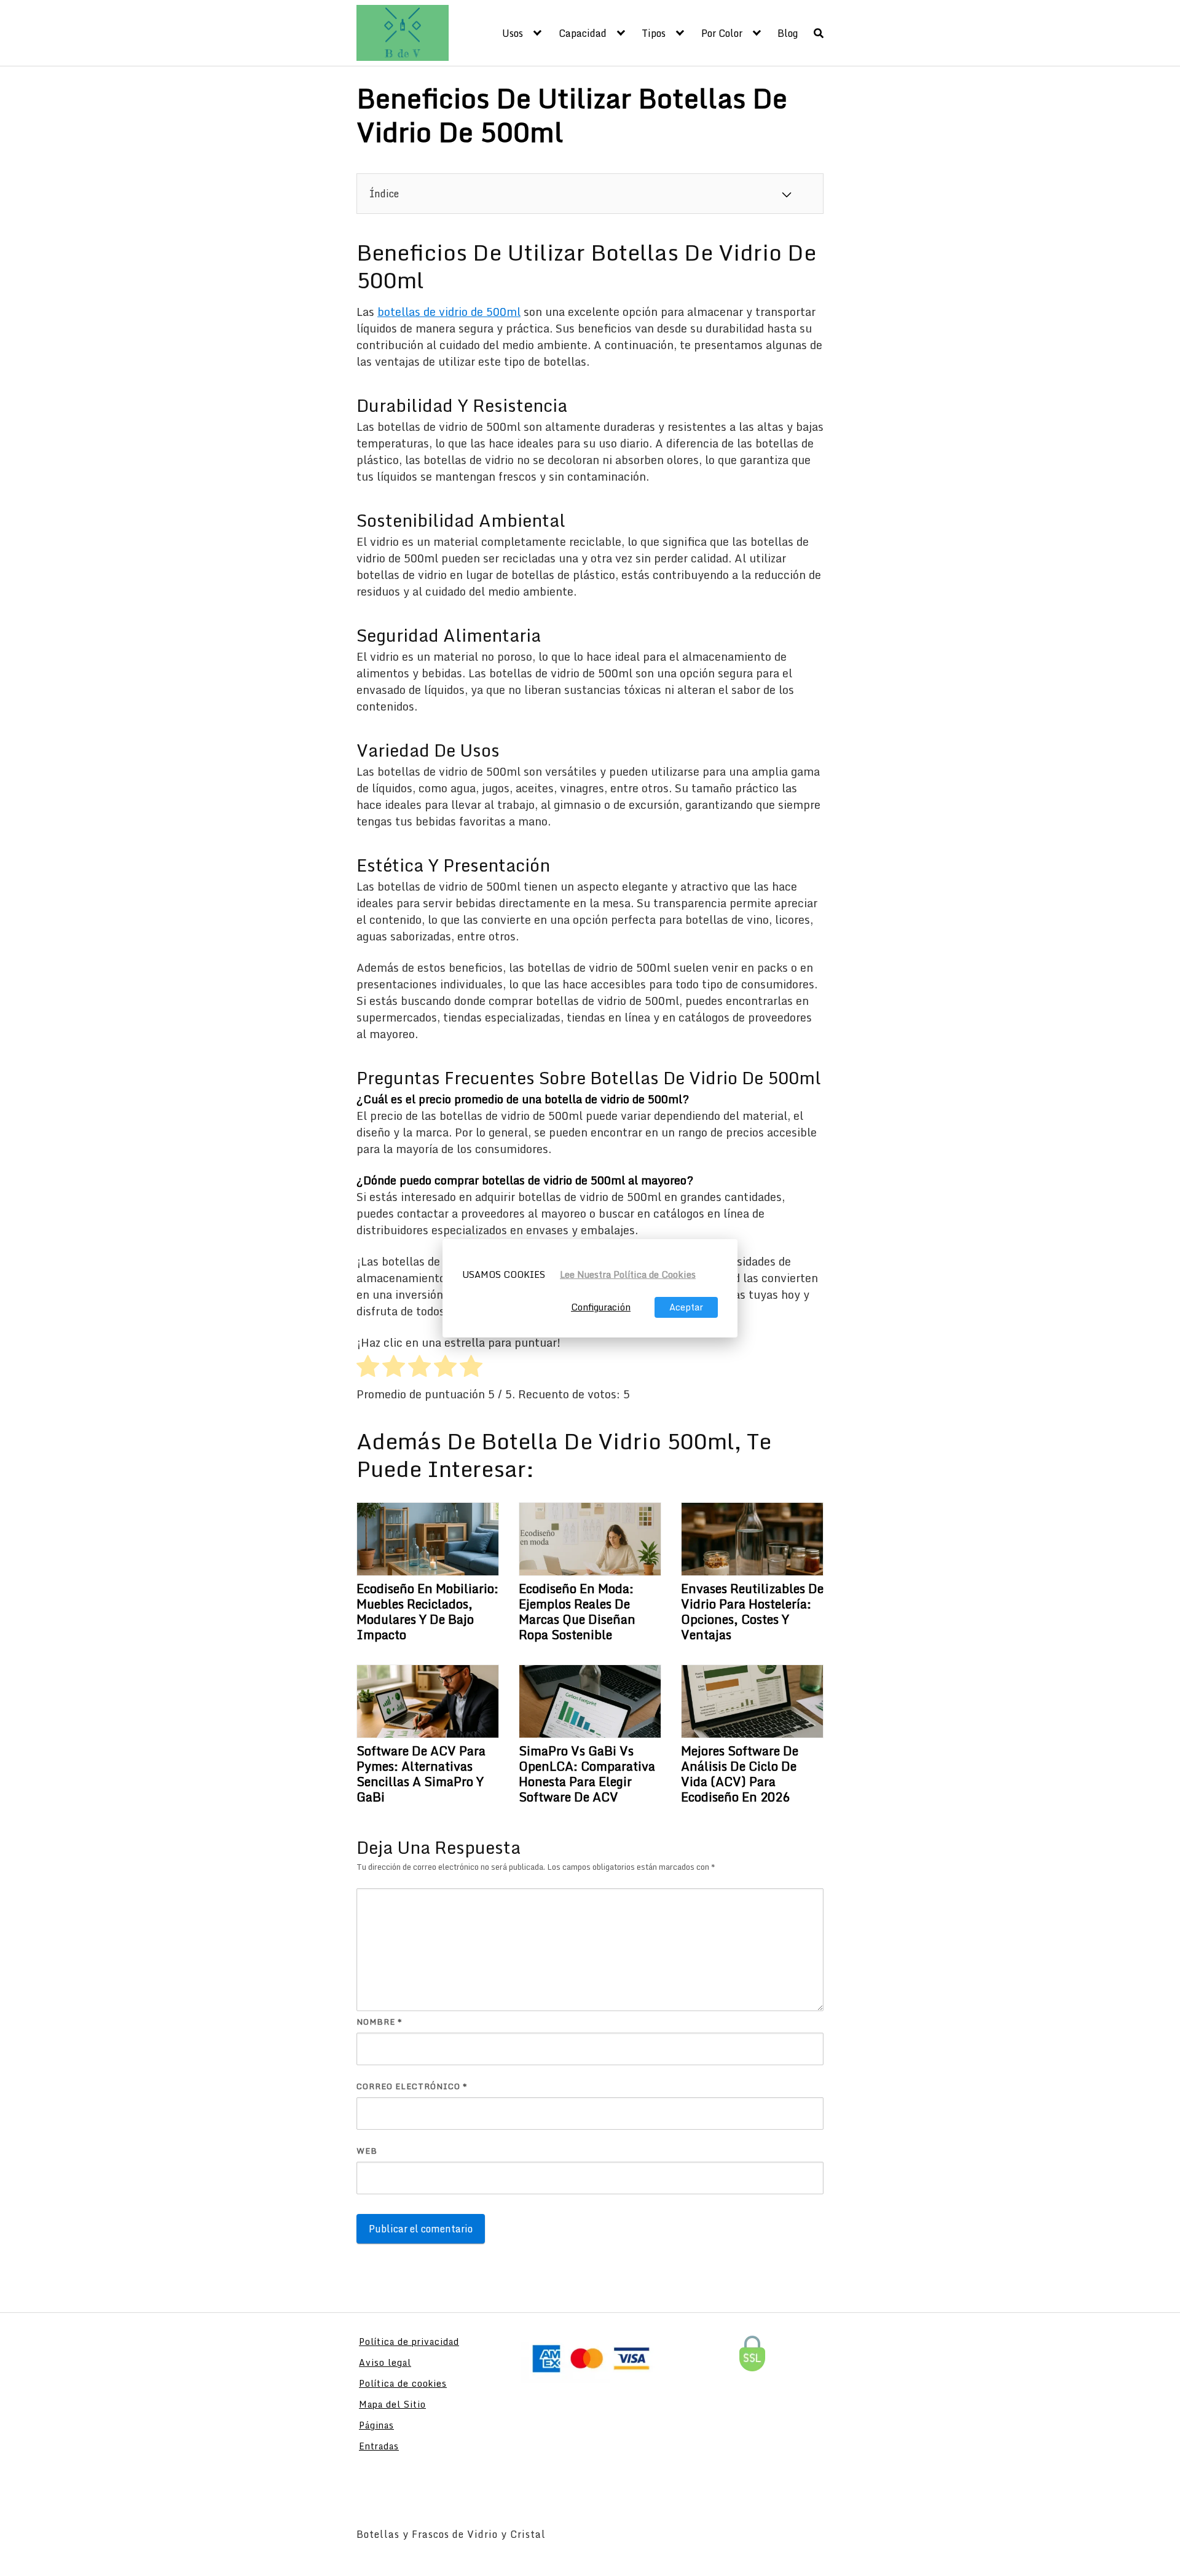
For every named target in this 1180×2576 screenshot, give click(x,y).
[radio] (368, 1368)
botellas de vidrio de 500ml (449, 312)
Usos (513, 33)
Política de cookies (403, 2383)
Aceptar (686, 1307)
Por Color (722, 33)
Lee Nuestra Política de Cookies (628, 1274)
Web (367, 2151)
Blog (788, 33)
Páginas (376, 2425)
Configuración (601, 1307)
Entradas (379, 2446)
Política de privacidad (409, 2342)
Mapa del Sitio (392, 2404)
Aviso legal (385, 2362)
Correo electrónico (412, 2086)
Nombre (380, 2022)
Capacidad (583, 33)
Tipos (654, 33)
